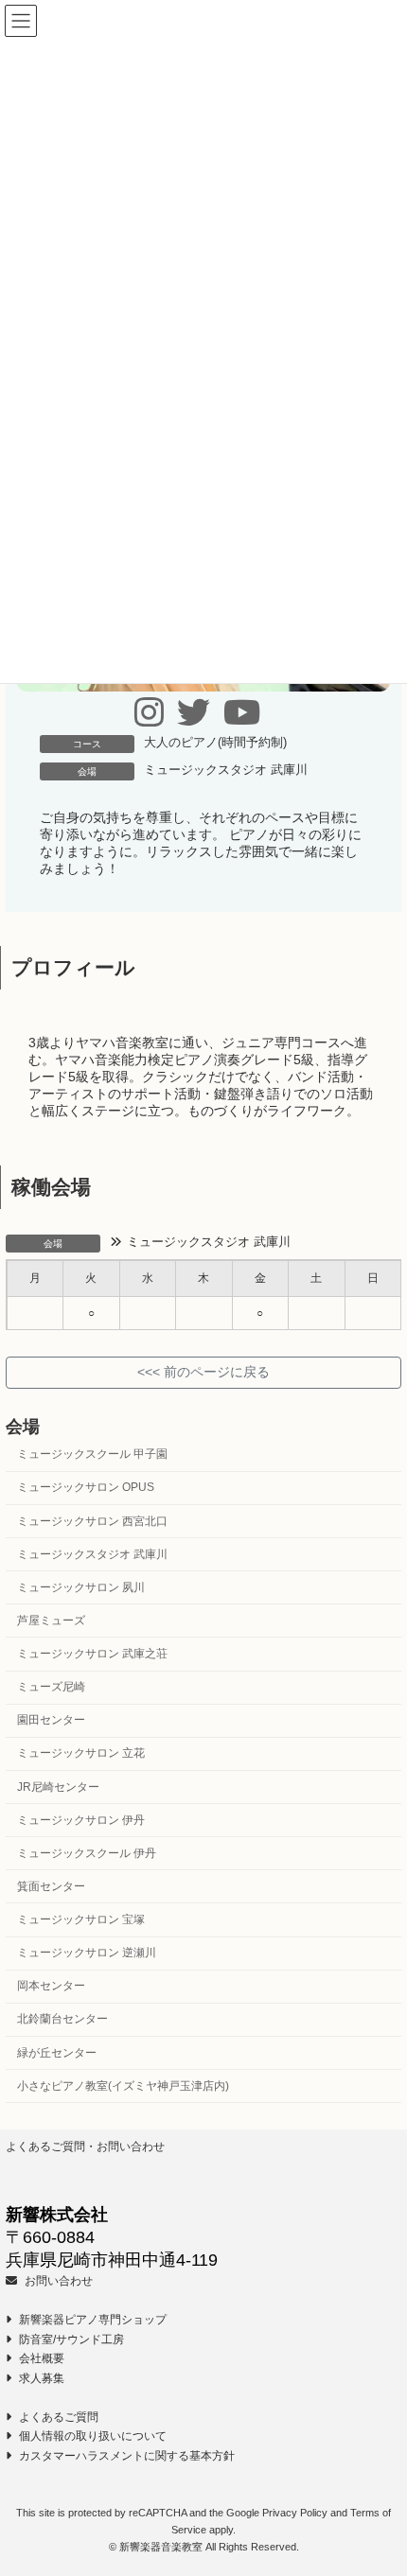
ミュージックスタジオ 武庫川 (226, 770)
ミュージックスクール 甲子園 (92, 1454)
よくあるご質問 (57, 2417)
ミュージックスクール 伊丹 (87, 1853)
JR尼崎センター (58, 1786)
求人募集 (40, 2378)
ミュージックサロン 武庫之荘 (92, 1654)
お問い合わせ (57, 2281)
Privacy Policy (295, 2513)
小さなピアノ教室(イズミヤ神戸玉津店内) (123, 2085)
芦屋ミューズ (51, 1621)
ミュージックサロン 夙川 (81, 1587)
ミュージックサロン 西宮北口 (92, 1520)
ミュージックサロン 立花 (81, 1753)
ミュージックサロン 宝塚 (81, 1919)
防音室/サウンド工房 (70, 2339)
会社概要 (40, 2358)
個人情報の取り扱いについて (91, 2436)
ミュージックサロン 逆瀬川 (87, 1953)
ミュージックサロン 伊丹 (81, 1819)
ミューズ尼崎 (51, 1687)
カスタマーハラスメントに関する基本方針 (125, 2456)
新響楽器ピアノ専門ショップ (91, 2320)
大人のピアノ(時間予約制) (215, 743)
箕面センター (51, 1886)
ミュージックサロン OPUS (86, 1487)
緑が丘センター (57, 2052)
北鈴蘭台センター (62, 2019)
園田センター (51, 1720)
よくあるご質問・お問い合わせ (85, 2147)
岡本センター (51, 1986)
